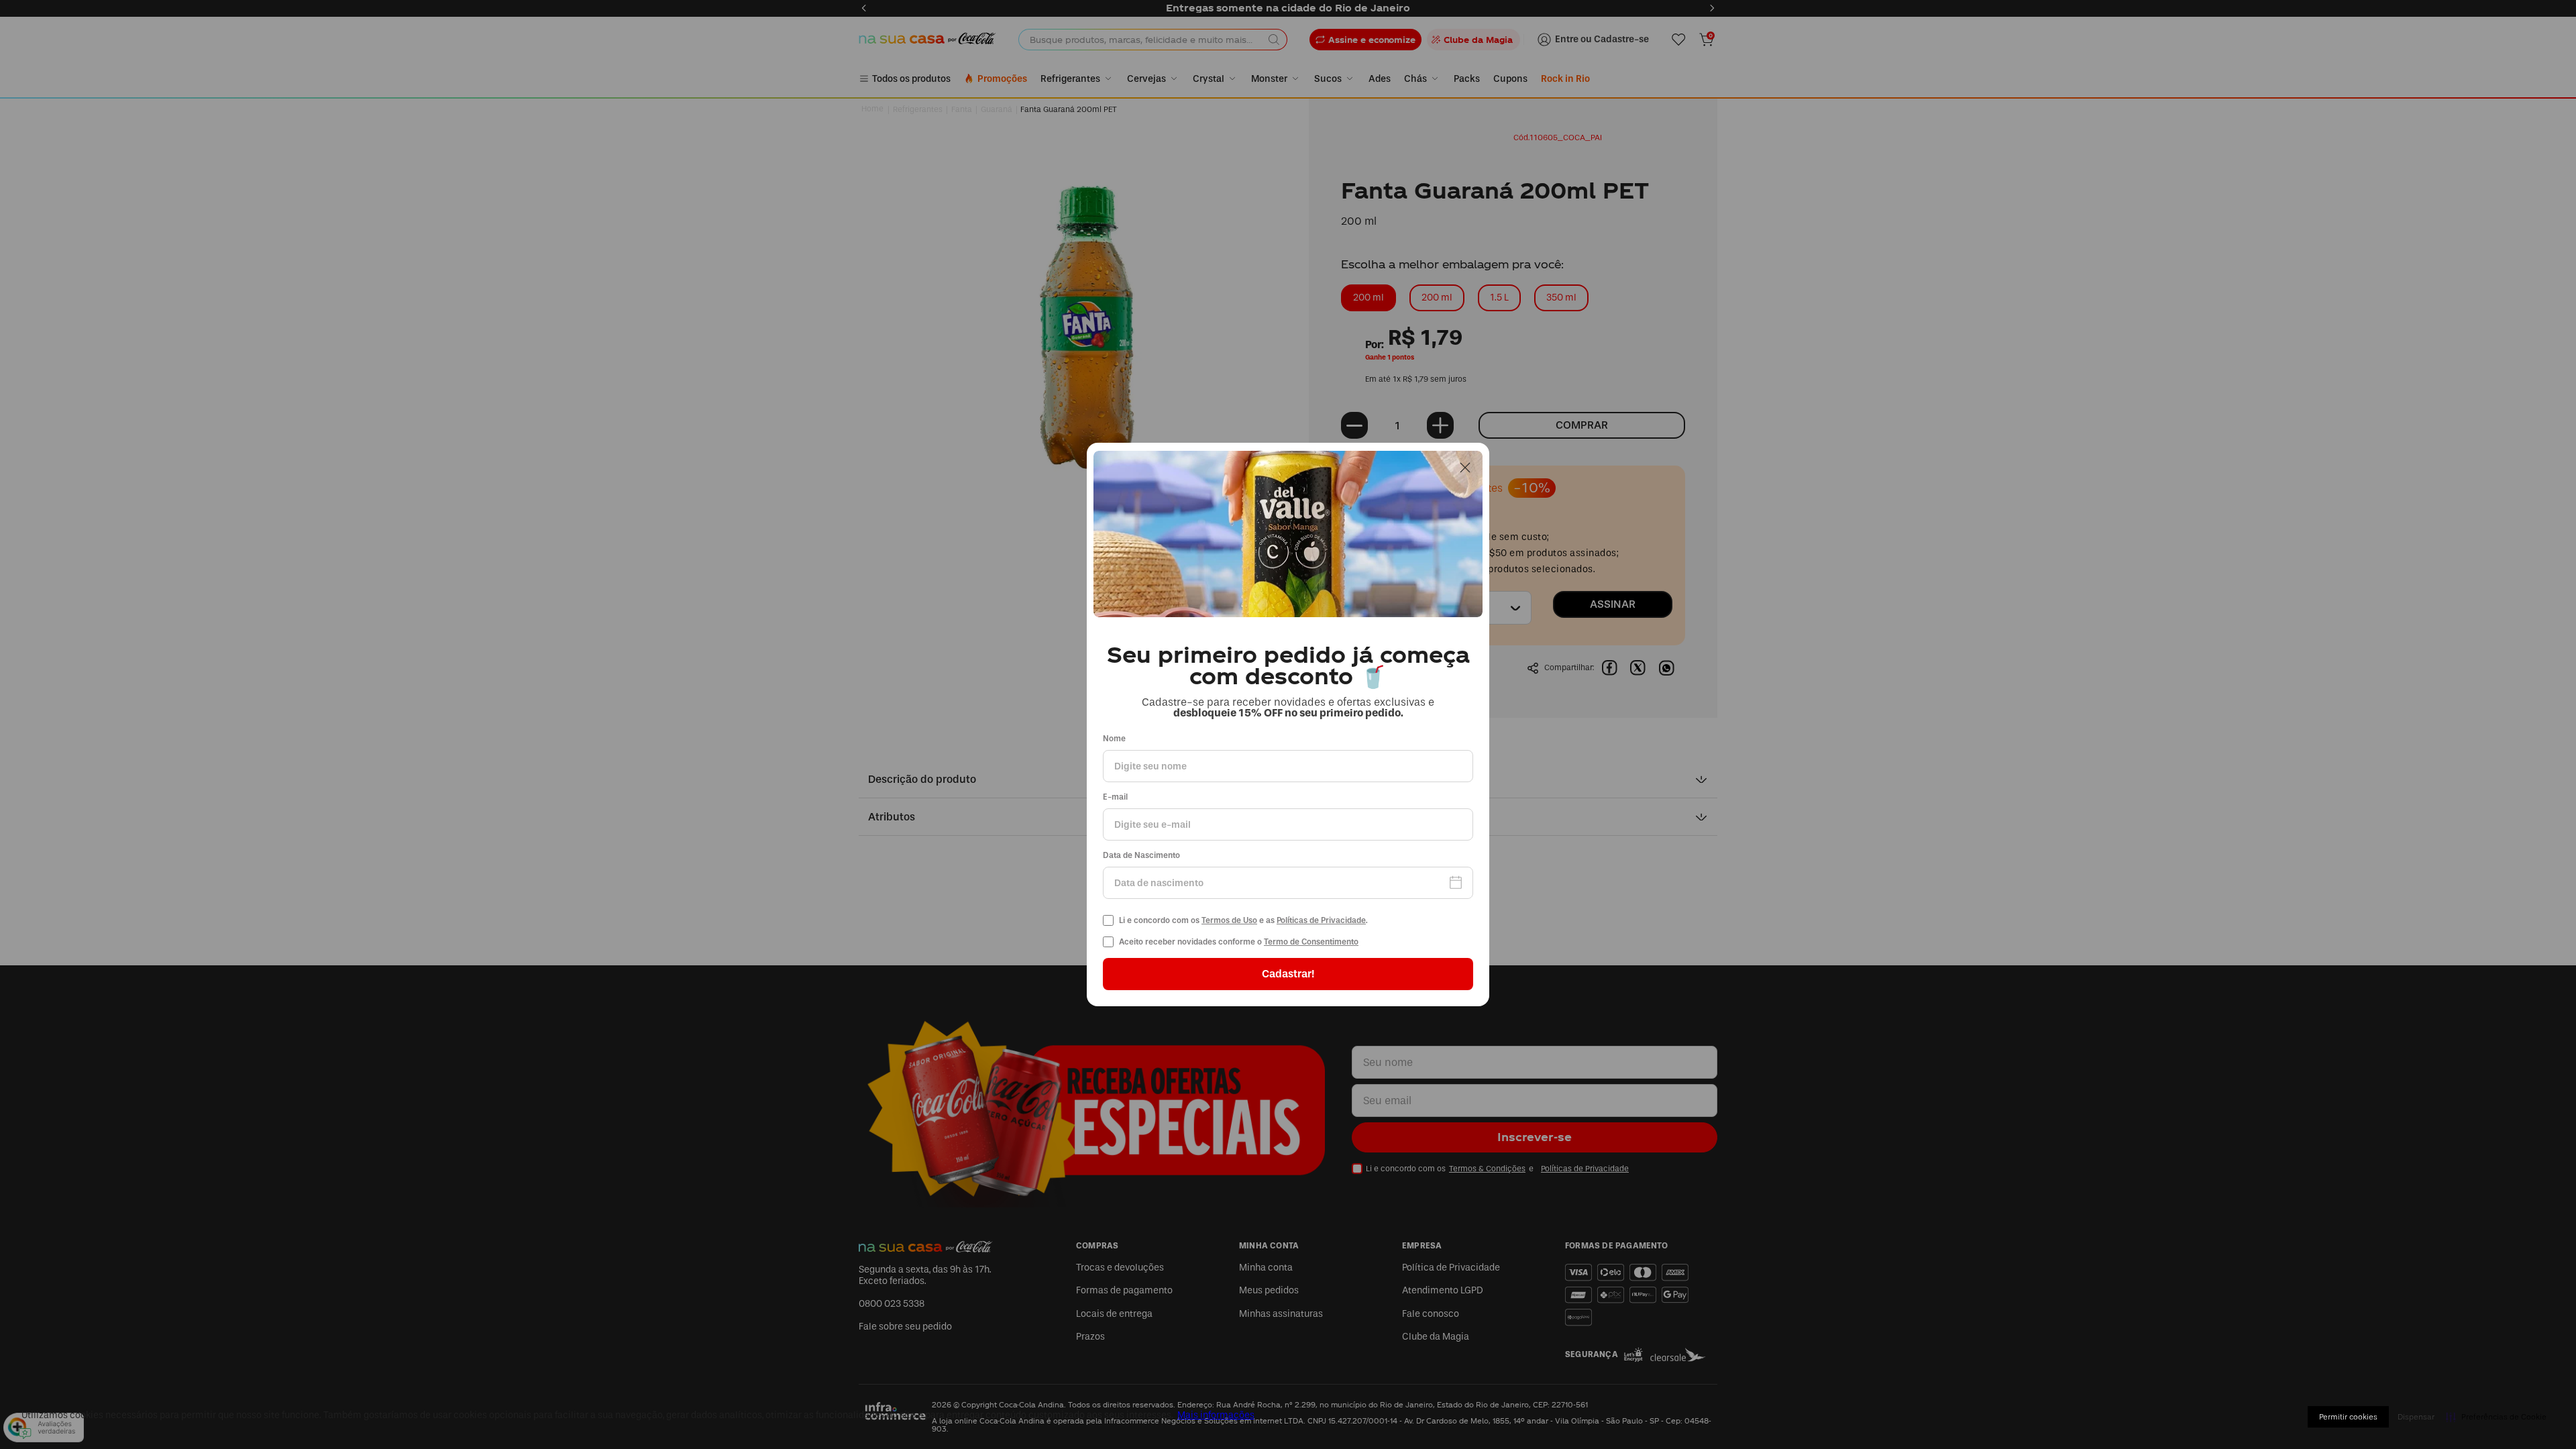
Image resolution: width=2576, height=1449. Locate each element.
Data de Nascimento (1141, 856)
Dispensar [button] (2416, 1417)
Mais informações (1216, 1415)
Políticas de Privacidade (1321, 920)
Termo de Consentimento (1311, 942)
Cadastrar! (1288, 974)
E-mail (1115, 797)
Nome (1114, 739)
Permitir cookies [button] (2348, 1417)
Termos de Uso (1229, 920)
